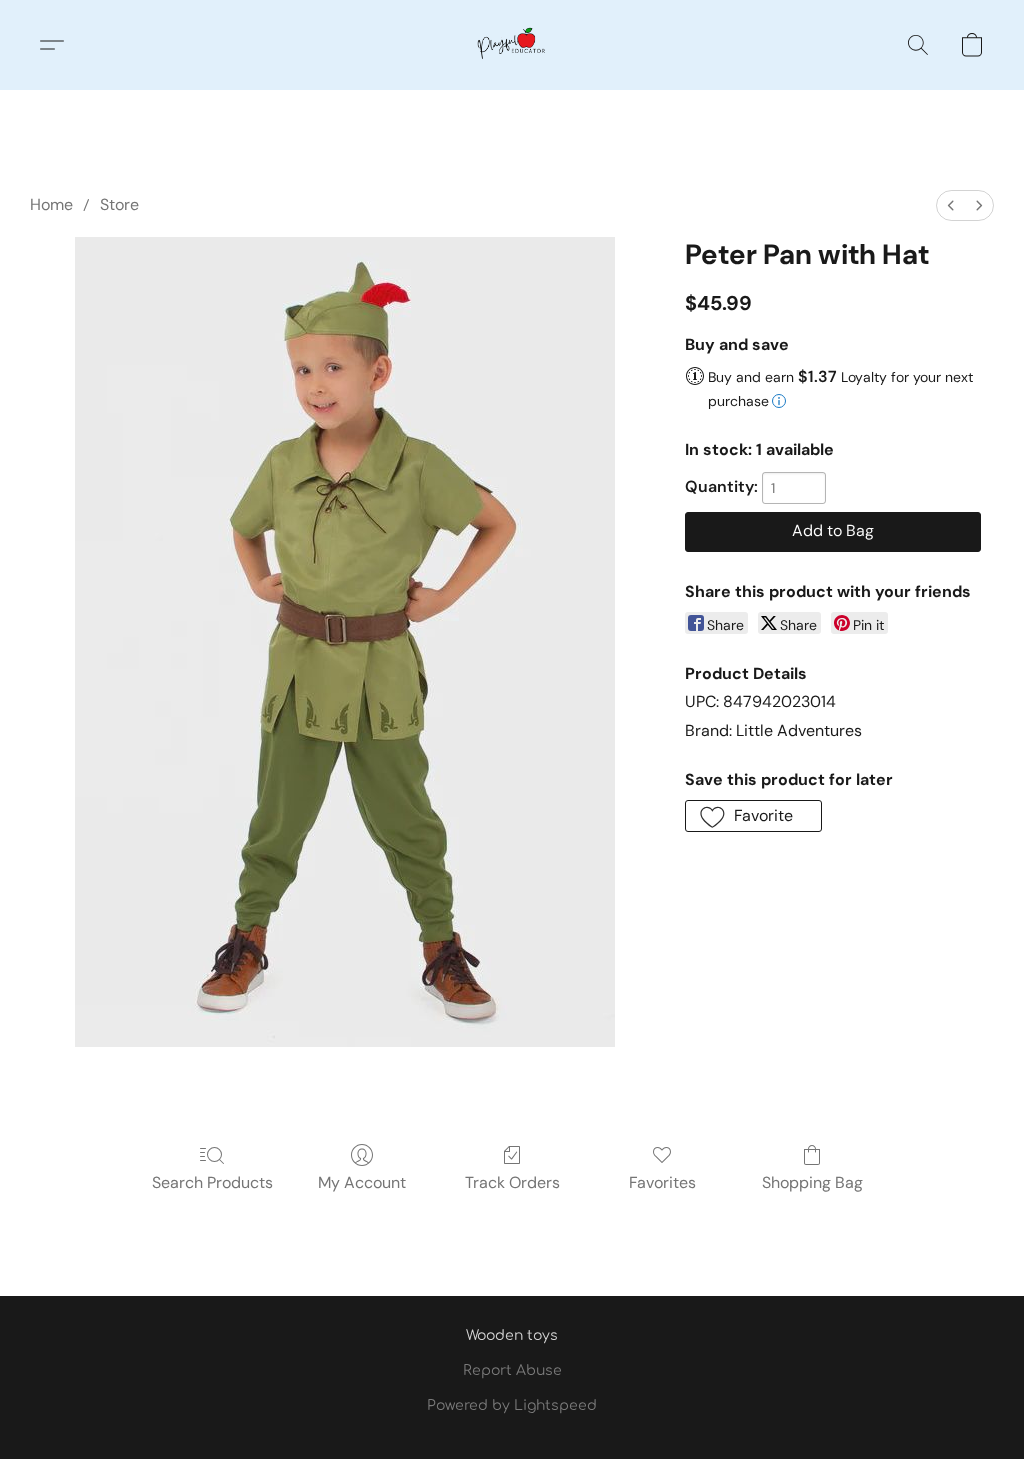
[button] (512, 45)
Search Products (212, 1182)
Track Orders (512, 1182)
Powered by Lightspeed (512, 1405)
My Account (362, 1182)
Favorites (662, 1182)
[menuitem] (951, 205)
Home (51, 204)
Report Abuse (512, 1370)
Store (119, 204)
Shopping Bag (812, 1182)
